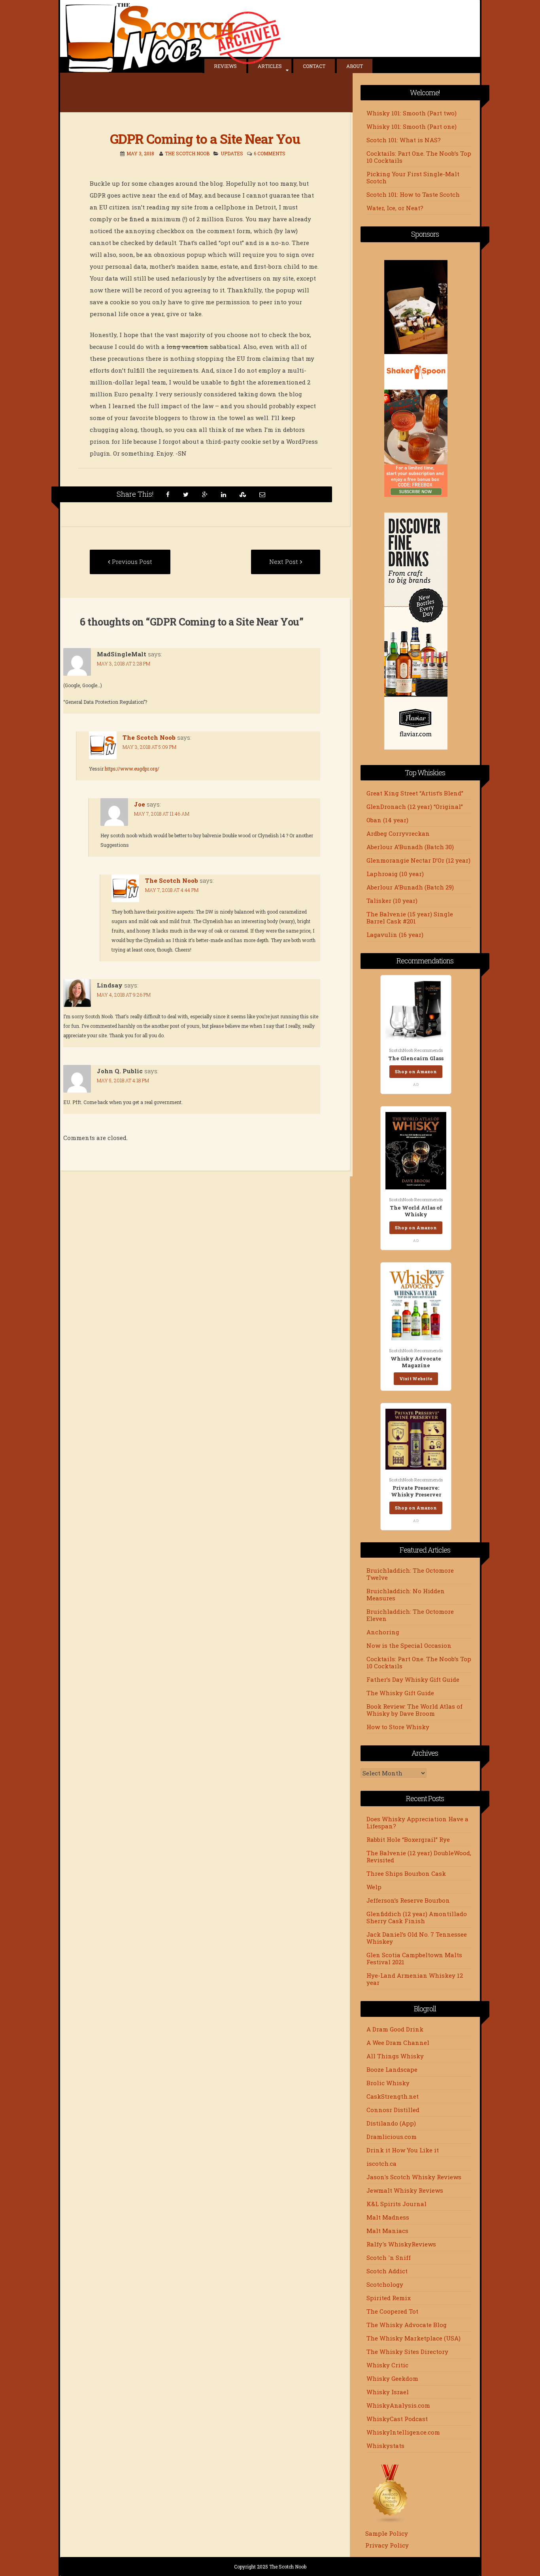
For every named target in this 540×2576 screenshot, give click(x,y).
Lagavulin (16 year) (395, 935)
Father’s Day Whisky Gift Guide (413, 1679)
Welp (374, 1887)
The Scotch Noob (187, 153)
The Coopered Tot (392, 2311)
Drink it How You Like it (403, 2150)
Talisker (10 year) (392, 901)
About (355, 66)
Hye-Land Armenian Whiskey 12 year (415, 1979)
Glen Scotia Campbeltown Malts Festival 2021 (414, 1958)
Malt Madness (388, 2217)
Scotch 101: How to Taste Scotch (413, 194)
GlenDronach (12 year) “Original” (415, 807)
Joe (140, 804)
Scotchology (385, 2284)
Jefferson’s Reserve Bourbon (408, 1900)
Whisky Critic (387, 2365)
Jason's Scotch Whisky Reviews (414, 2177)
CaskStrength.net (393, 2096)
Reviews (225, 66)
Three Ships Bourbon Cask (406, 1873)
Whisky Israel (388, 2392)
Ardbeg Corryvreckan (398, 833)
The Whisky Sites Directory (407, 2352)
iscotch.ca (381, 2163)
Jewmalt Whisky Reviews (405, 2190)
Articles (270, 66)
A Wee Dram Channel (398, 2043)
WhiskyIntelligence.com (403, 2432)
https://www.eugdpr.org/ (132, 769)
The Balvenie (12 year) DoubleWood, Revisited (419, 1856)
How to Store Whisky (398, 1727)
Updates (232, 153)
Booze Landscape (392, 2069)
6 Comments (270, 153)
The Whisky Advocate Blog (407, 2325)
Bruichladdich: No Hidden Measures (406, 1594)
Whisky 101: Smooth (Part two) (412, 113)
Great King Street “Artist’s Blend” (415, 793)
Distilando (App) (391, 2123)
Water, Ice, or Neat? (395, 208)
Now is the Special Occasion (409, 1645)
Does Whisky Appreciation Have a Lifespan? (417, 1822)
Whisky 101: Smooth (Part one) (412, 126)
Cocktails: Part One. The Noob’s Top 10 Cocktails (419, 157)
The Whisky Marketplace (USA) (413, 2338)
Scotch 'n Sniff (389, 2258)
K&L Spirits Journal (397, 2204)
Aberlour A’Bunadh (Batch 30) (410, 847)
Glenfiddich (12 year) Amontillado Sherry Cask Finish (417, 1917)
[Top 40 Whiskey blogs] (390, 2521)
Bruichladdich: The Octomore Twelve (410, 1574)
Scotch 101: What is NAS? (404, 140)
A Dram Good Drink (395, 2029)
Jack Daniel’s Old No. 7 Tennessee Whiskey (417, 1938)
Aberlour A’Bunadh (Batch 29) (410, 887)
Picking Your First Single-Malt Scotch (413, 177)
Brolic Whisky (388, 2083)
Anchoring (383, 1632)
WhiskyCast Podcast (397, 2419)
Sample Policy (387, 2533)
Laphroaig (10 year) (395, 874)
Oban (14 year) (387, 820)
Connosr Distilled (393, 2110)
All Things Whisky (395, 2056)
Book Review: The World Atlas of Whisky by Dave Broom (414, 1710)
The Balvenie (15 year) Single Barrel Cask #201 (410, 918)
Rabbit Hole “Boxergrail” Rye (408, 1839)
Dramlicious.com (392, 2137)
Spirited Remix (389, 2298)
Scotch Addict (387, 2271)
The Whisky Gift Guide (400, 1693)
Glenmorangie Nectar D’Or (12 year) (418, 860)
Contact (314, 66)
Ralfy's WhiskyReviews (401, 2244)
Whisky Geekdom (392, 2378)
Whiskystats (385, 2446)
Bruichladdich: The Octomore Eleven (410, 1615)
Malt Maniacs (387, 2231)
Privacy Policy (387, 2545)
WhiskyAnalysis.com (398, 2405)
